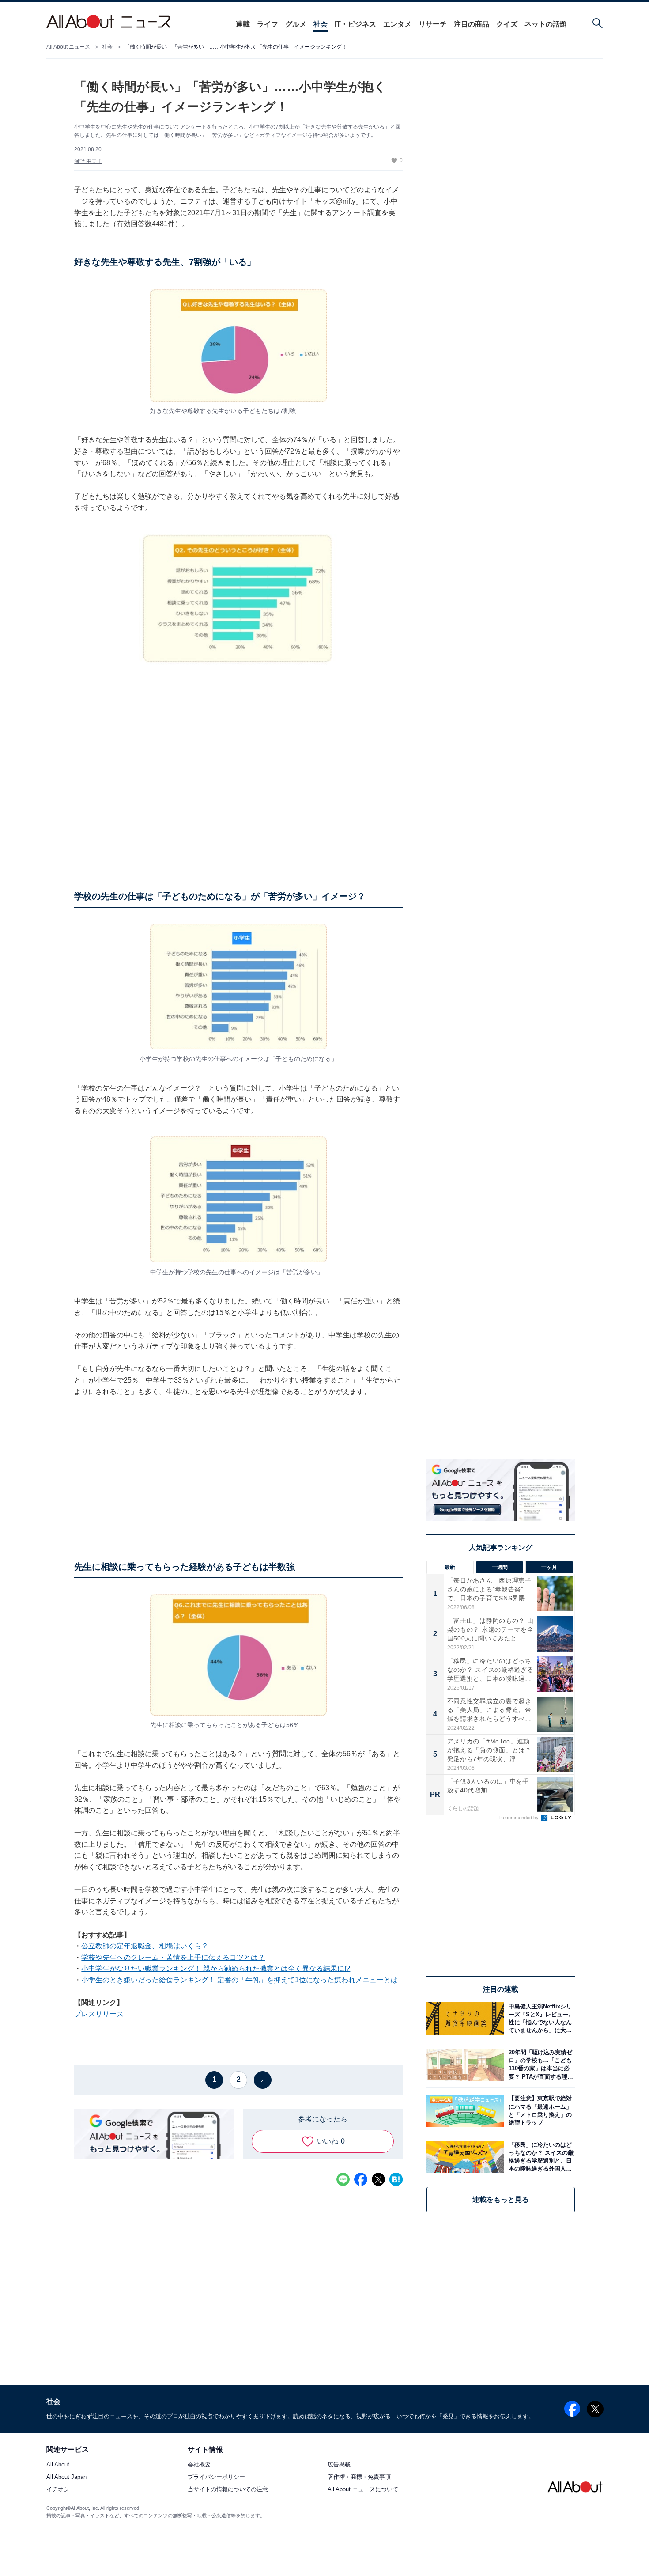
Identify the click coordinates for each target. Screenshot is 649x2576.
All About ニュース (68, 47)
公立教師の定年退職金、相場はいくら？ (145, 1946)
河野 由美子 (88, 161)
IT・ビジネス (355, 24)
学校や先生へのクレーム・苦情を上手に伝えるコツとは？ (173, 1957)
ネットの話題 (546, 24)
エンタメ (397, 24)
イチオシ (58, 2490)
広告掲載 (339, 2465)
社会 (321, 24)
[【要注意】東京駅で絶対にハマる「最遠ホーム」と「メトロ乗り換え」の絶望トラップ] (540, 2111)
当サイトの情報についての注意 (228, 2490)
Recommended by (520, 1818)
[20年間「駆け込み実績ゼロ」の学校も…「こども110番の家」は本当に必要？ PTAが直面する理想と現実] (540, 2065)
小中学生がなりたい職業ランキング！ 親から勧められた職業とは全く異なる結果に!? (216, 1968)
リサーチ (433, 24)
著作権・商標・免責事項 (359, 2477)
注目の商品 (472, 24)
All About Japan (66, 2477)
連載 (243, 24)
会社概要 (199, 2465)
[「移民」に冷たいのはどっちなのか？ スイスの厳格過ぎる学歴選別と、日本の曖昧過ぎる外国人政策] (540, 2157)
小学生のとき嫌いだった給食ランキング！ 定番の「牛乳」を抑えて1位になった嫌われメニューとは (240, 1980)
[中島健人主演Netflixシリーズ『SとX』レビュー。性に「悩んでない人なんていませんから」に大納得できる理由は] (540, 2018)
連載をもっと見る (501, 2199)
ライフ (268, 24)
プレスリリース (99, 2014)
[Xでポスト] (378, 2179)
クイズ (507, 24)
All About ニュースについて (363, 2490)
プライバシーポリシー (216, 2477)
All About (58, 2465)
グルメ (296, 24)
